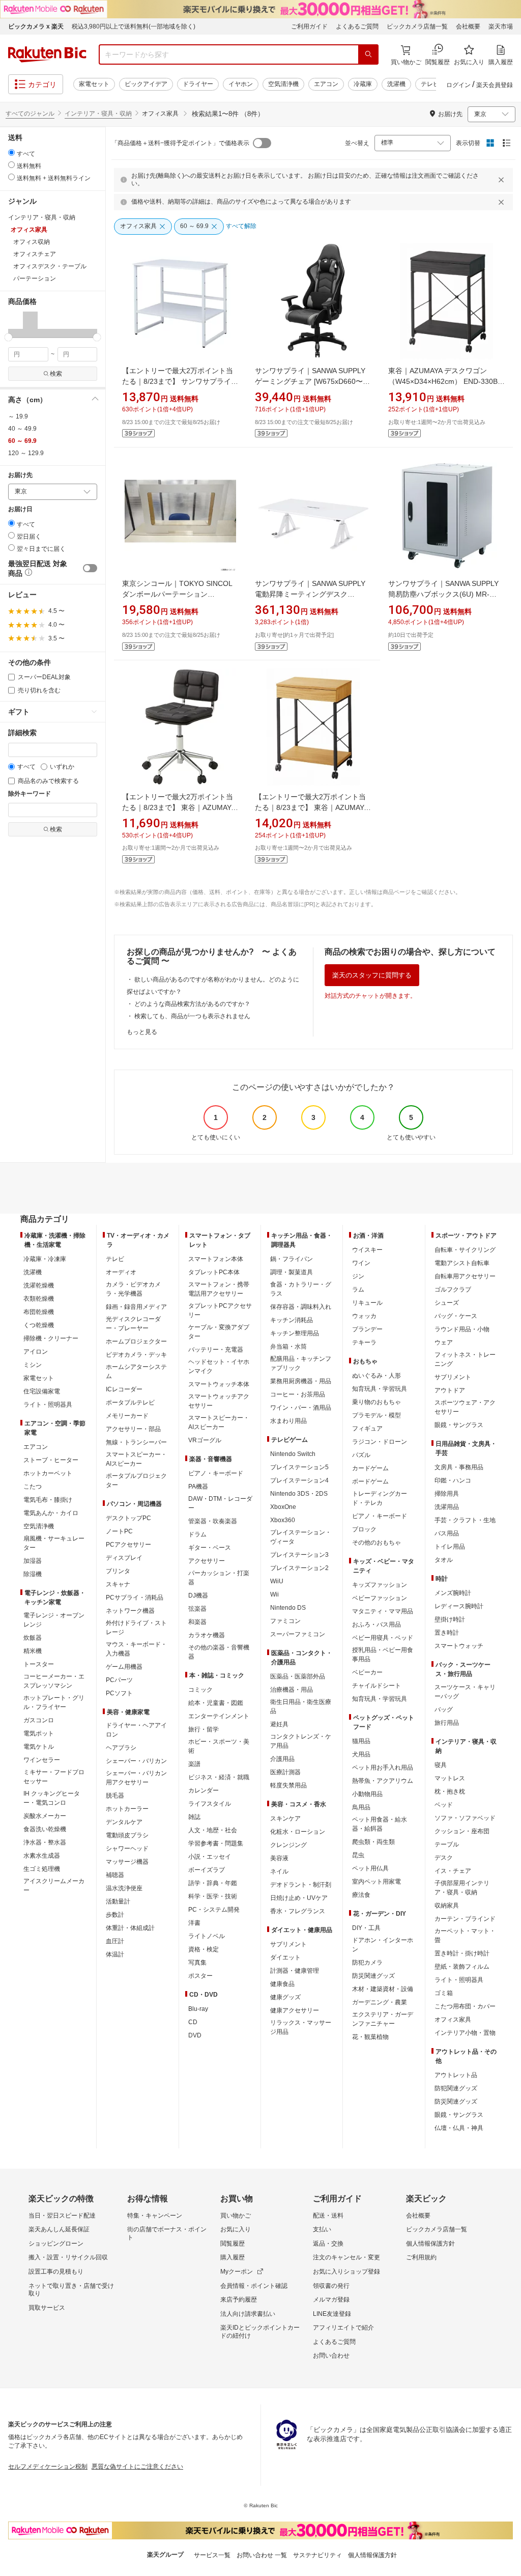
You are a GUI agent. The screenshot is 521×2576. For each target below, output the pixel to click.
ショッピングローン (56, 2244)
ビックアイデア (146, 84)
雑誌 (194, 1817)
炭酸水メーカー (45, 1816)
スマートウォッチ (459, 1646)
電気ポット (39, 1733)
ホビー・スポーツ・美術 (219, 1746)
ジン (358, 1276)
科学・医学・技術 (213, 1896)
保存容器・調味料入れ (301, 1307)
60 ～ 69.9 (22, 441)
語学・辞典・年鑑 (213, 1883)
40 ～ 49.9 (22, 429)
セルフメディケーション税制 (48, 2467)
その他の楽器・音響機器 (219, 1652)
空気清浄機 (283, 84)
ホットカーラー (127, 1809)
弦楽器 (197, 1609)
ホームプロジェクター (136, 1341)
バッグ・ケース (456, 1316)
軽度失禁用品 (288, 1785)
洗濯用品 (447, 1507)
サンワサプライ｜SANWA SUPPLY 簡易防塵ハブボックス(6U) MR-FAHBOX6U (443, 594)
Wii (274, 1594)
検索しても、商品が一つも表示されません (192, 1016)
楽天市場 (501, 26)
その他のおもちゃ (377, 1543)
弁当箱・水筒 (288, 1347)
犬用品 (361, 1754)
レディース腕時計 (459, 1606)
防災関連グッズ (373, 1976)
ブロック (364, 1529)
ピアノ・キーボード (216, 1473)
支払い (322, 2229)
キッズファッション (380, 1585)
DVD (195, 2035)
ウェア (444, 1342)
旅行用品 (447, 1723)
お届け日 (20, 509)
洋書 (194, 1923)
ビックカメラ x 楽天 (36, 26)
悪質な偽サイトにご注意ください (137, 2467)
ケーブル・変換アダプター (219, 1332)
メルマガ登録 (331, 2300)
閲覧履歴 (233, 2244)
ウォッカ (364, 1316)
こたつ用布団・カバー (465, 2006)
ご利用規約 (421, 2257)
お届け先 (20, 475)
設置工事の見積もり (56, 2272)
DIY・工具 (366, 1928)
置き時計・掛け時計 (462, 1953)
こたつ (33, 1487)
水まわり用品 (288, 1421)
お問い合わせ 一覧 (262, 2555)
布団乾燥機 (39, 1312)
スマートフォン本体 (216, 1259)
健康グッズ (285, 1997)
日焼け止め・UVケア (299, 1898)
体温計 (115, 1954)
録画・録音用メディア (136, 1307)
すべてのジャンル (30, 114)
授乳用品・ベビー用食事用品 (383, 1655)
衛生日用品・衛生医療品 (301, 1706)
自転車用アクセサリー (465, 1276)
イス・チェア (453, 1871)
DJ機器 (198, 1595)
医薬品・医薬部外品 (298, 1676)
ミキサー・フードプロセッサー (54, 1777)
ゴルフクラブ (453, 1290)
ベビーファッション (380, 1598)
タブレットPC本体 (214, 1272)
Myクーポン (237, 2272)
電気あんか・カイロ (51, 1513)
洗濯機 (396, 84)
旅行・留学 (204, 1729)
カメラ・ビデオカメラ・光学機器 (133, 1289)
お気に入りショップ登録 (346, 2272)
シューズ (447, 1303)
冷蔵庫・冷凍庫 (45, 1259)
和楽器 (197, 1622)
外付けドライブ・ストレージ (136, 1628)
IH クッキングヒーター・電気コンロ (52, 1798)
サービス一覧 (212, 2555)
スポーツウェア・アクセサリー (465, 1407)
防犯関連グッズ (456, 2088)
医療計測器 (285, 1772)
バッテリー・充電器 (216, 1350)
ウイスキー (367, 1250)
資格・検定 (204, 1949)
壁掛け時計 (450, 1619)
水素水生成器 (42, 1856)
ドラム (197, 1534)
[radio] (11, 152)
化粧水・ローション (298, 1832)
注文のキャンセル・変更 (346, 2257)
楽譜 (194, 1764)
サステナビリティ (317, 2555)
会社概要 (468, 26)
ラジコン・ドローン (380, 1442)
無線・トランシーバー (136, 1442)
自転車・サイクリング (465, 1250)
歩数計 (115, 1915)
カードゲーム (370, 1468)
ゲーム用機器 (124, 1667)
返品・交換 (328, 2244)
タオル (444, 1560)
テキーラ (364, 1342)
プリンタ (118, 1571)
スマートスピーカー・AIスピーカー (136, 1459)
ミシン (33, 1365)
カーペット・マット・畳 (465, 1936)
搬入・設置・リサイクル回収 (68, 2257)
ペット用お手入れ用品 (383, 1768)
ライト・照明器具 (48, 1405)
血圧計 (115, 1941)
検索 (56, 374)
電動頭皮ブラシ (127, 1835)
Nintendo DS (288, 1608)
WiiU (277, 1581)
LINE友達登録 (332, 2314)
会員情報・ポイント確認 (254, 2286)
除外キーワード (30, 794)
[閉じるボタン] (503, 180)
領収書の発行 (331, 2286)
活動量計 (118, 1901)
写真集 (197, 1963)
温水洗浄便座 (124, 1888)
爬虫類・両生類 (373, 1842)
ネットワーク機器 (130, 1611)
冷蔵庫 (363, 84)
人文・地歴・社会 (213, 1830)
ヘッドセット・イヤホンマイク (219, 1366)
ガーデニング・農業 (380, 2002)
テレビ (430, 84)
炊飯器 (33, 1638)
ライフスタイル (210, 1804)
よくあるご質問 (357, 26)
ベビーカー (367, 1672)
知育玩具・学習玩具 (380, 1389)
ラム (358, 1290)
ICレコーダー (124, 1389)
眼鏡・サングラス (459, 1425)
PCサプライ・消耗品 (135, 1598)
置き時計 (447, 1633)
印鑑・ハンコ (453, 1480)
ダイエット (285, 1957)
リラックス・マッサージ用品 (301, 2027)
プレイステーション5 (299, 1467)
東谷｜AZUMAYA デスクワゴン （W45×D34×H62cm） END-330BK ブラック (445, 381)
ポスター (200, 1976)
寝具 (441, 1765)
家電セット (94, 84)
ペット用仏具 (370, 1868)
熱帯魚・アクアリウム (383, 1781)
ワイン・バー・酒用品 (301, 1408)
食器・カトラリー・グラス (301, 1289)
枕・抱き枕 (450, 1791)
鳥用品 (361, 1807)
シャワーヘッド (127, 1849)
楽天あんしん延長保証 (59, 2229)
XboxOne (283, 1507)
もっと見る (142, 1032)
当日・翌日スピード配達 (62, 2216)
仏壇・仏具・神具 (459, 2128)
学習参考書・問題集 (216, 1843)
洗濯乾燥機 (39, 1285)
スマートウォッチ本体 (219, 1384)
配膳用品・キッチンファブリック (301, 1363)
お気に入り (236, 2229)
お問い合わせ (331, 2356)
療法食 (361, 1895)
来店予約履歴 (239, 2300)
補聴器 (115, 1875)
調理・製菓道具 (292, 1272)
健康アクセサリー (295, 2010)
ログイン (458, 85)
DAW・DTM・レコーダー (220, 1503)
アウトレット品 (456, 2075)
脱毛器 (115, 1796)
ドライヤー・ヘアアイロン (136, 1730)
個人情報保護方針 (430, 2244)
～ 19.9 (18, 416)
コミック (200, 1690)
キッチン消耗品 (292, 1320)
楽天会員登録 (495, 85)
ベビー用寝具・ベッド (383, 1638)
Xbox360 (283, 1520)
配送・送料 (328, 2216)
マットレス (450, 1778)
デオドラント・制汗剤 (301, 1885)
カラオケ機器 (207, 1635)
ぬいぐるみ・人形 (377, 1376)
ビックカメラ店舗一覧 (417, 26)
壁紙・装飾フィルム (462, 1967)
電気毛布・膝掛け (48, 1500)
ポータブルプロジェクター (136, 1480)
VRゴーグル (205, 1440)
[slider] (8, 337)
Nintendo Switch (293, 1454)
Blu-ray (198, 2009)
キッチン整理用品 (295, 1333)
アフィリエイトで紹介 (343, 2328)
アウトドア (450, 1390)
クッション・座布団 (462, 1831)
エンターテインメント (219, 1716)
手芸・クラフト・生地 (465, 1520)
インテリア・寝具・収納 (98, 114)
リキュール (367, 1303)
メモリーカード (127, 1416)
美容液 (279, 1858)
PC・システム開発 (214, 1910)
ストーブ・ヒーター (51, 1460)
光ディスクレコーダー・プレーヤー (133, 1324)
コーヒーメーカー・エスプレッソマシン (54, 1681)
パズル (361, 1455)
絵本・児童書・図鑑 (216, 1703)
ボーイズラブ (207, 1870)
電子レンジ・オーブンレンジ (54, 1620)
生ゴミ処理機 (42, 1869)
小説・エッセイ (210, 1857)
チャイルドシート (377, 1686)
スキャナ (118, 1584)
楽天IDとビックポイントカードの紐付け (260, 2332)
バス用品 (447, 1533)
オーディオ (121, 1272)
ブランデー (367, 1329)
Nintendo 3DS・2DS (299, 1494)
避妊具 (279, 1724)
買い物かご (236, 2216)
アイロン (36, 1352)
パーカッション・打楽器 (219, 1578)
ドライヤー (198, 84)
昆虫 (358, 1855)
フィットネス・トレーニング (465, 1359)
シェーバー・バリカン (136, 1761)
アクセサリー (207, 1561)
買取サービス (47, 2308)
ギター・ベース (210, 1548)
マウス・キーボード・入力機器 (136, 1649)
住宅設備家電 (42, 1391)
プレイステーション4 (299, 1480)
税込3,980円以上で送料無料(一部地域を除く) (134, 26)
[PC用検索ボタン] (368, 54)
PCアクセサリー (128, 1545)
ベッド (444, 1805)
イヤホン (241, 84)
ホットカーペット (48, 1473)
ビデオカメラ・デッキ (136, 1355)
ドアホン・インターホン (383, 1945)
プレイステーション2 (299, 1568)
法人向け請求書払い (248, 2314)
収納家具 (447, 1906)
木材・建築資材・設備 (383, 1989)
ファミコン (285, 1621)
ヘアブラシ (121, 1748)
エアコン (326, 84)
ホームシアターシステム (136, 1371)
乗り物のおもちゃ (377, 1402)
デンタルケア (124, 1822)
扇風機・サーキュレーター (54, 1543)
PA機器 (198, 1487)
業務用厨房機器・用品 (301, 1381)
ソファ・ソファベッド (465, 1818)
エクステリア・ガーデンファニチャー (383, 2019)
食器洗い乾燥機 (45, 1829)
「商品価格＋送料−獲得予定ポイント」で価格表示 (180, 143)
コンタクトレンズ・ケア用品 (301, 1741)
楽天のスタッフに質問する (372, 975)
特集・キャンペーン (155, 2216)
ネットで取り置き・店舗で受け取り (71, 2290)
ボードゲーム (370, 1481)
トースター (39, 1664)
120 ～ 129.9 (26, 453)
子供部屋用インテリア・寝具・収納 (462, 1888)
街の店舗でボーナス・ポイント (167, 2233)
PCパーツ (119, 1680)
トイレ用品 (450, 1547)
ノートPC (119, 1531)
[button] (16, 324)
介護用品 (282, 1759)
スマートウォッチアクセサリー (219, 1401)
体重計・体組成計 (130, 1928)
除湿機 (33, 1574)
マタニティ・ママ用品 (383, 1611)
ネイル (279, 1871)
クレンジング (288, 1845)
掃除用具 (447, 1494)
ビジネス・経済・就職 (219, 1777)
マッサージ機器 (127, 1862)
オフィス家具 (453, 2020)
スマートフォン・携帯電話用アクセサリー (219, 1289)
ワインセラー (42, 1760)
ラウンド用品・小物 (462, 1329)
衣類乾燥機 (39, 1299)
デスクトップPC (128, 1518)
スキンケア (285, 1818)
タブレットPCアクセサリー (220, 1310)
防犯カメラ (367, 1963)
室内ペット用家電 (377, 1882)
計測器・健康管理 (295, 1971)
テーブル (447, 1844)
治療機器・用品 (292, 1690)
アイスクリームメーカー (54, 1886)
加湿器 (33, 1561)
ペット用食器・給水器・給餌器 (380, 1824)
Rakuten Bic (47, 54)
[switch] (90, 568)
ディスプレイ (124, 1558)
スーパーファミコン (298, 1634)
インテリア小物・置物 (465, 2033)
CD (193, 2022)
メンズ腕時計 (453, 1593)
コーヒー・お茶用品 (298, 1394)
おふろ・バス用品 (377, 1625)
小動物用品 (367, 1794)
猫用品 (361, 1741)
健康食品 (282, 1984)
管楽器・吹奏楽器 (213, 1521)
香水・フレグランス (298, 1911)
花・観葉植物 (370, 2037)
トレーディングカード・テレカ (380, 1498)
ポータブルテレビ (130, 1403)
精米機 (33, 1651)
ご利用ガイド (309, 26)
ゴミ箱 (444, 1993)
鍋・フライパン (292, 1259)
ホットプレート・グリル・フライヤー (54, 1702)
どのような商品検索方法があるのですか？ (192, 1004)
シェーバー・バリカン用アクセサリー (136, 1778)
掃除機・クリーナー (51, 1338)
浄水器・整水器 (45, 1842)
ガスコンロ (39, 1720)
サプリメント (288, 1944)
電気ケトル (39, 1747)
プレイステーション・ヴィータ (301, 1537)
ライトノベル (207, 1936)
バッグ (444, 1710)
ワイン (361, 1263)
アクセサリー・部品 (133, 1429)
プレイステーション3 (299, 1555)
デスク (444, 1858)
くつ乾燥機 (39, 1325)
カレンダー (204, 1790)
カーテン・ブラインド (465, 1919)
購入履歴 (233, 2257)
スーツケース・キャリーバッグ (465, 1692)
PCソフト (119, 1693)
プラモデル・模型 (377, 1415)
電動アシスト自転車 (462, 1263)
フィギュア (367, 1429)
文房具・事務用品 (459, 1467)
